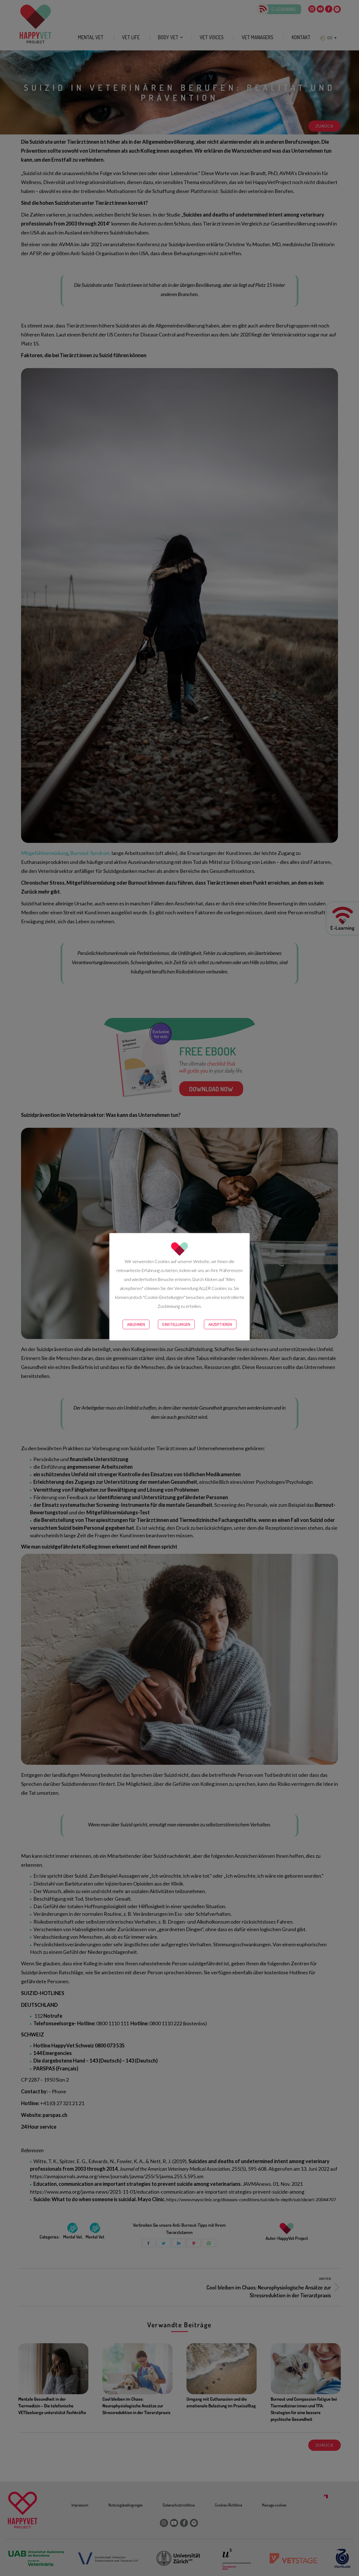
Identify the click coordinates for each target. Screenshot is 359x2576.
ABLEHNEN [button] (136, 1324)
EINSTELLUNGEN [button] (176, 1324)
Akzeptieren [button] (220, 1324)
